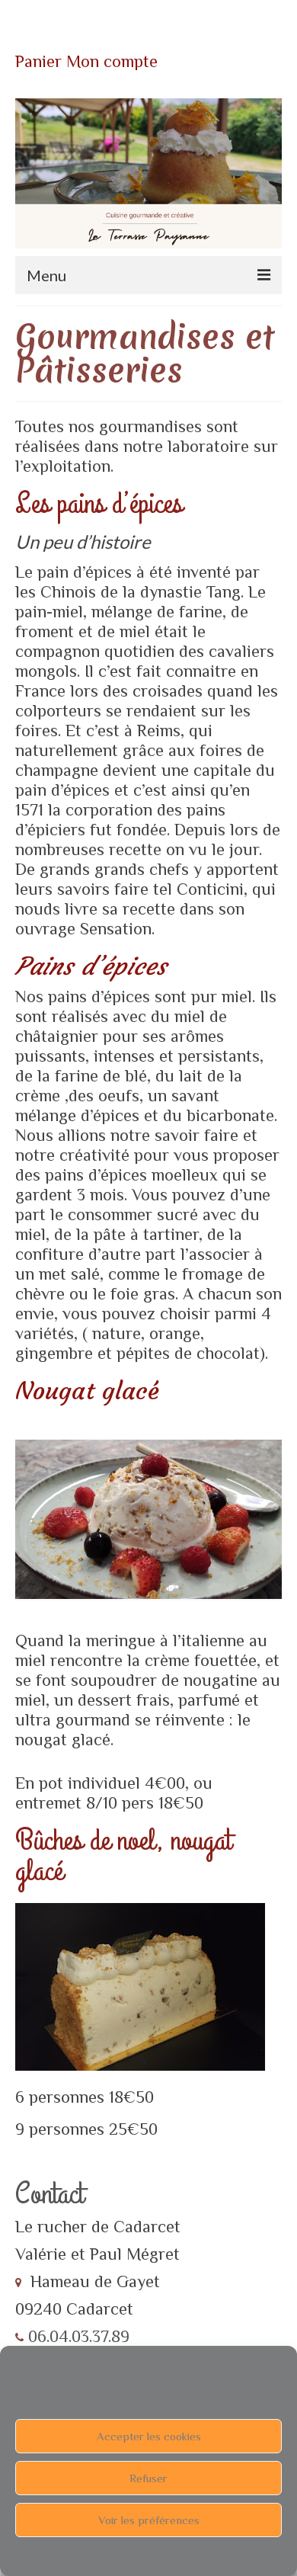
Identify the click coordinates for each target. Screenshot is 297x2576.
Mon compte (112, 61)
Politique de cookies (149, 2555)
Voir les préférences (149, 2520)
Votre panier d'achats (107, 38)
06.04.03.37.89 (77, 2336)
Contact (49, 2194)
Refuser (148, 2478)
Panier (38, 61)
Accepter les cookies (149, 2436)
